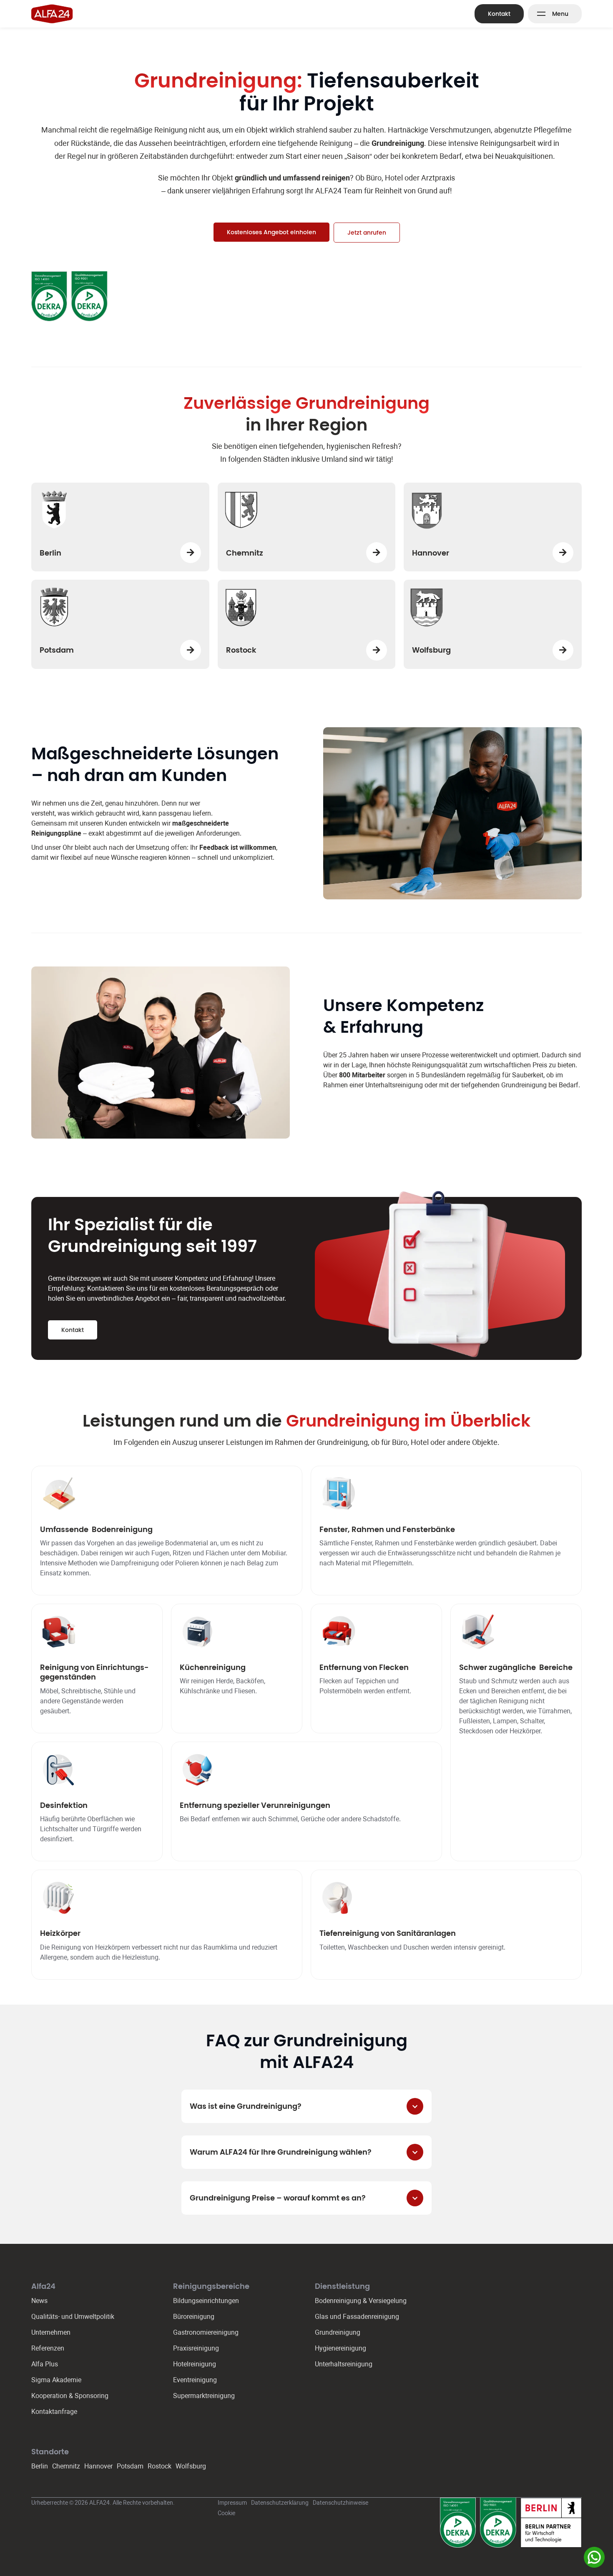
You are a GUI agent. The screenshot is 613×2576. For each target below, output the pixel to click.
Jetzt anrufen (367, 233)
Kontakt (499, 14)
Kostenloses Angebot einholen (271, 232)
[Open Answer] (415, 2106)
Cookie (226, 2513)
